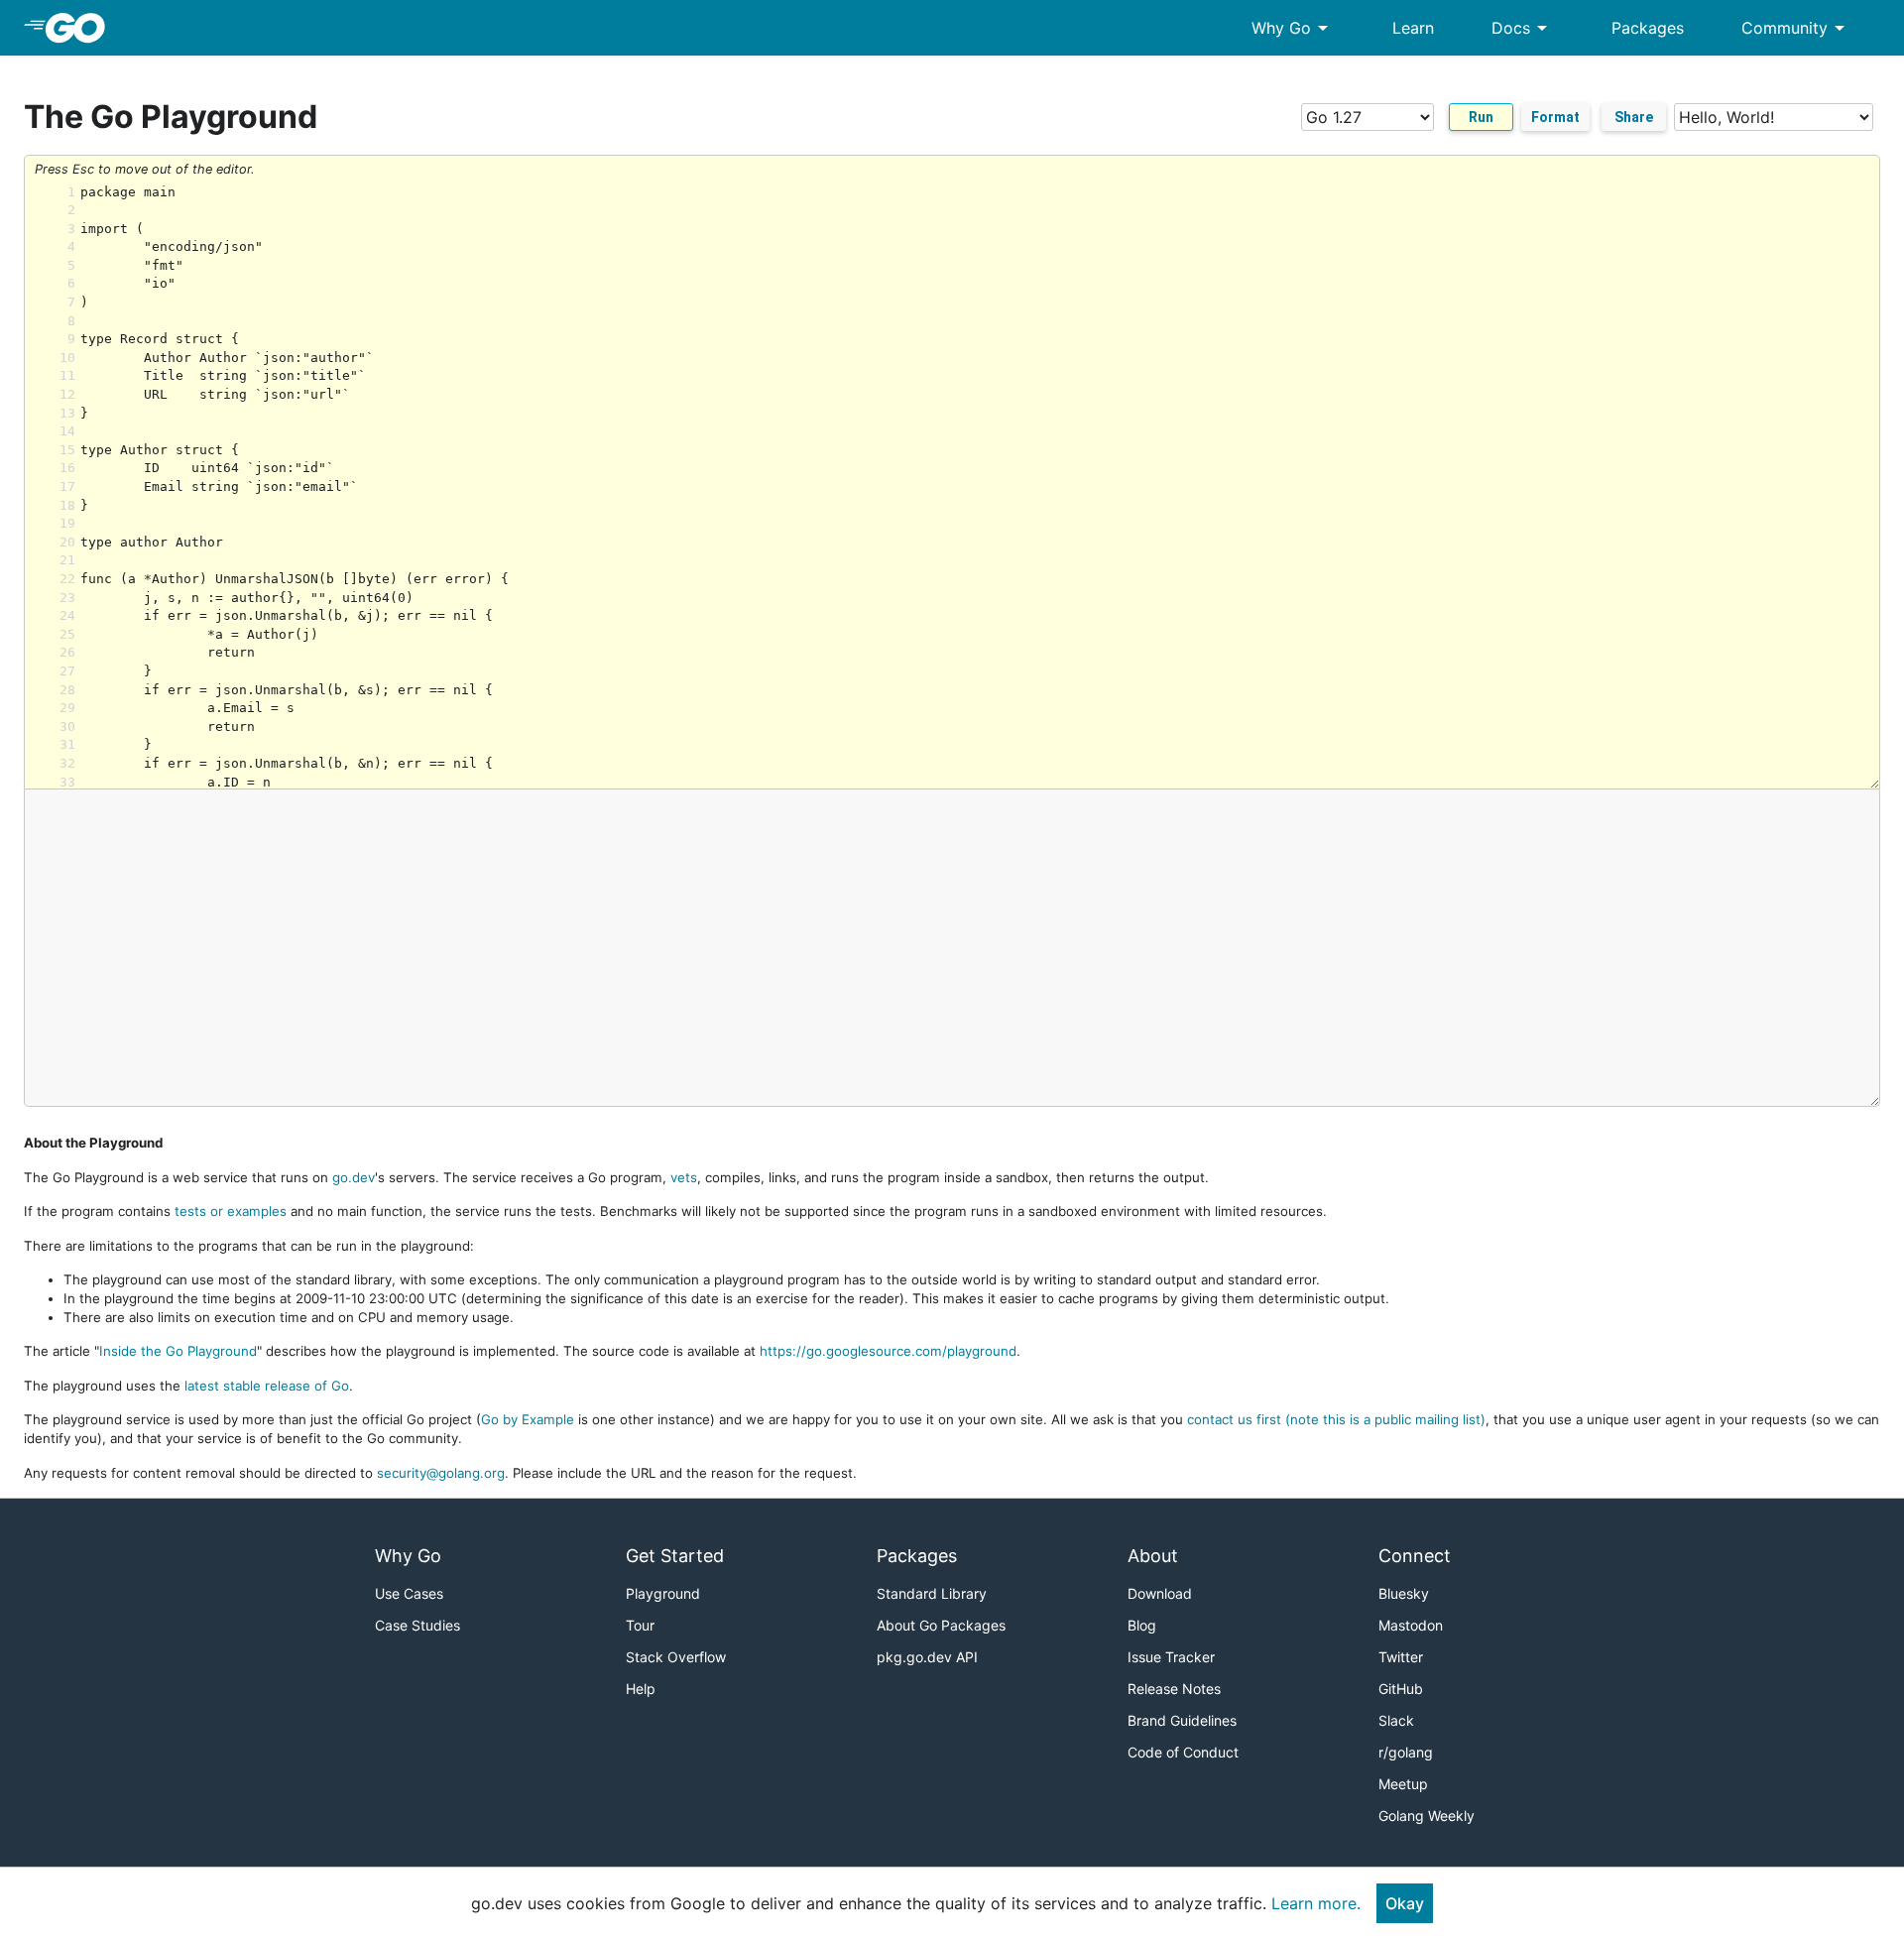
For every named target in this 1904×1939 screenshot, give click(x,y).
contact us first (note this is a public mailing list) (1336, 1419)
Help (641, 1689)
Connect (1415, 1556)
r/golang (1406, 1752)
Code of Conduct (1183, 1752)
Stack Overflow (676, 1657)
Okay (1405, 1903)
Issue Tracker (1171, 1657)
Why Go (1293, 28)
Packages (1648, 28)
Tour (640, 1625)
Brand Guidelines (1182, 1720)
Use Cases (409, 1593)
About (1153, 1556)
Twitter (1401, 1657)
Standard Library (932, 1593)
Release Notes (1174, 1689)
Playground (663, 1593)
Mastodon (1411, 1625)
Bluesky (1404, 1593)
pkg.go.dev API (927, 1657)
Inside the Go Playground (178, 1351)
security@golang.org (441, 1473)
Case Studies (417, 1625)
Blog (1142, 1625)
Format (1555, 117)
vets (684, 1177)
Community (1796, 28)
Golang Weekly (1427, 1816)
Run (1481, 117)
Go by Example (528, 1419)
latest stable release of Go (267, 1386)
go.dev (354, 1177)
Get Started (675, 1556)
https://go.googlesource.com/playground (888, 1351)
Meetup (1403, 1784)
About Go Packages (941, 1625)
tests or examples (231, 1211)
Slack (1396, 1720)
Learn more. (1316, 1903)
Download (1160, 1593)
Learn (1413, 28)
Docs (1523, 28)
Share (1634, 117)
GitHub (1401, 1689)
